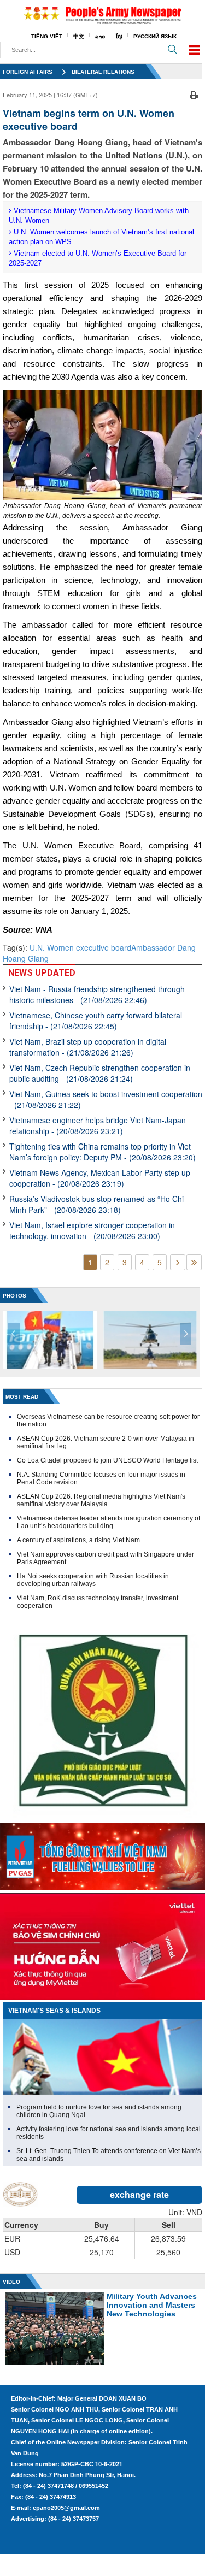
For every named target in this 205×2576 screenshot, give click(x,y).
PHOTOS (14, 1296)
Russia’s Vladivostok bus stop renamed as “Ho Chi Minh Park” (96, 1204)
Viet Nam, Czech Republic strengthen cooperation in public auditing (100, 1073)
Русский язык (155, 36)
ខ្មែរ (119, 36)
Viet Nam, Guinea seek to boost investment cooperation (106, 1099)
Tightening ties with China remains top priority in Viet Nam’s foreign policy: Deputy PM (102, 1152)
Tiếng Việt (47, 36)
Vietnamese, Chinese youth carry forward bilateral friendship (96, 1021)
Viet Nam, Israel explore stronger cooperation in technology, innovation (92, 1230)
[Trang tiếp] (178, 1262)
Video (11, 2282)
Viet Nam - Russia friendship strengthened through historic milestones (97, 994)
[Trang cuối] (194, 1262)
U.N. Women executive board (80, 947)
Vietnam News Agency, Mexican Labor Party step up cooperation (100, 1178)
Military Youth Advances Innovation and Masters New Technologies (152, 2305)
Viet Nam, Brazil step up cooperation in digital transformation (88, 1047)
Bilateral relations (103, 72)
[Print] (194, 93)
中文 (79, 36)
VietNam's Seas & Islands (54, 2011)
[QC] (102, 1854)
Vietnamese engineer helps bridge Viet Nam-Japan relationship (98, 1125)
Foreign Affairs (28, 72)
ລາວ (100, 36)
